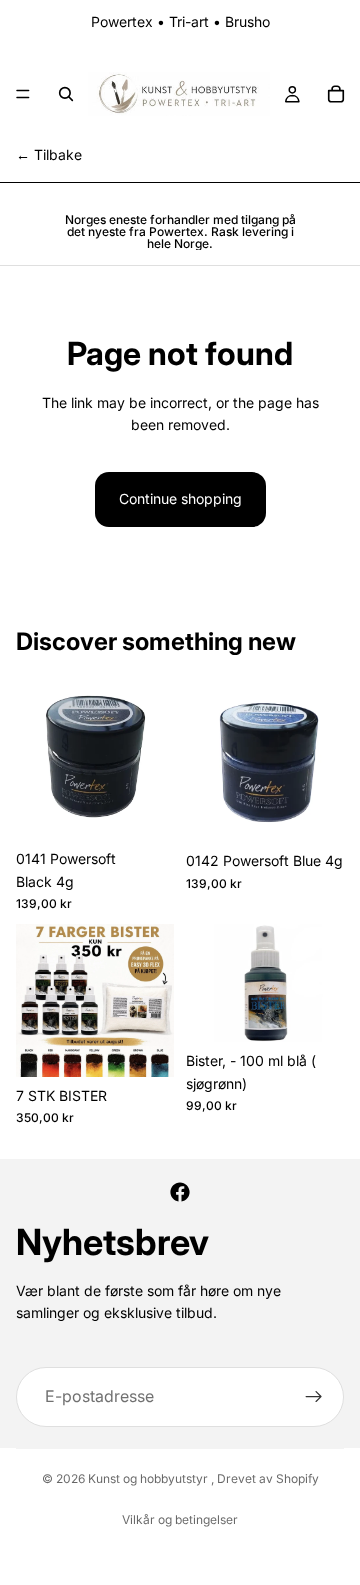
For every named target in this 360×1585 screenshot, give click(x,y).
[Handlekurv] (336, 94)
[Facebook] (180, 1192)
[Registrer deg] (314, 1397)
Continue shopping (180, 498)
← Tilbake (49, 154)
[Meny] (23, 94)
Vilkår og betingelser (180, 1519)
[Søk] (66, 94)
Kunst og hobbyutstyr (149, 1478)
